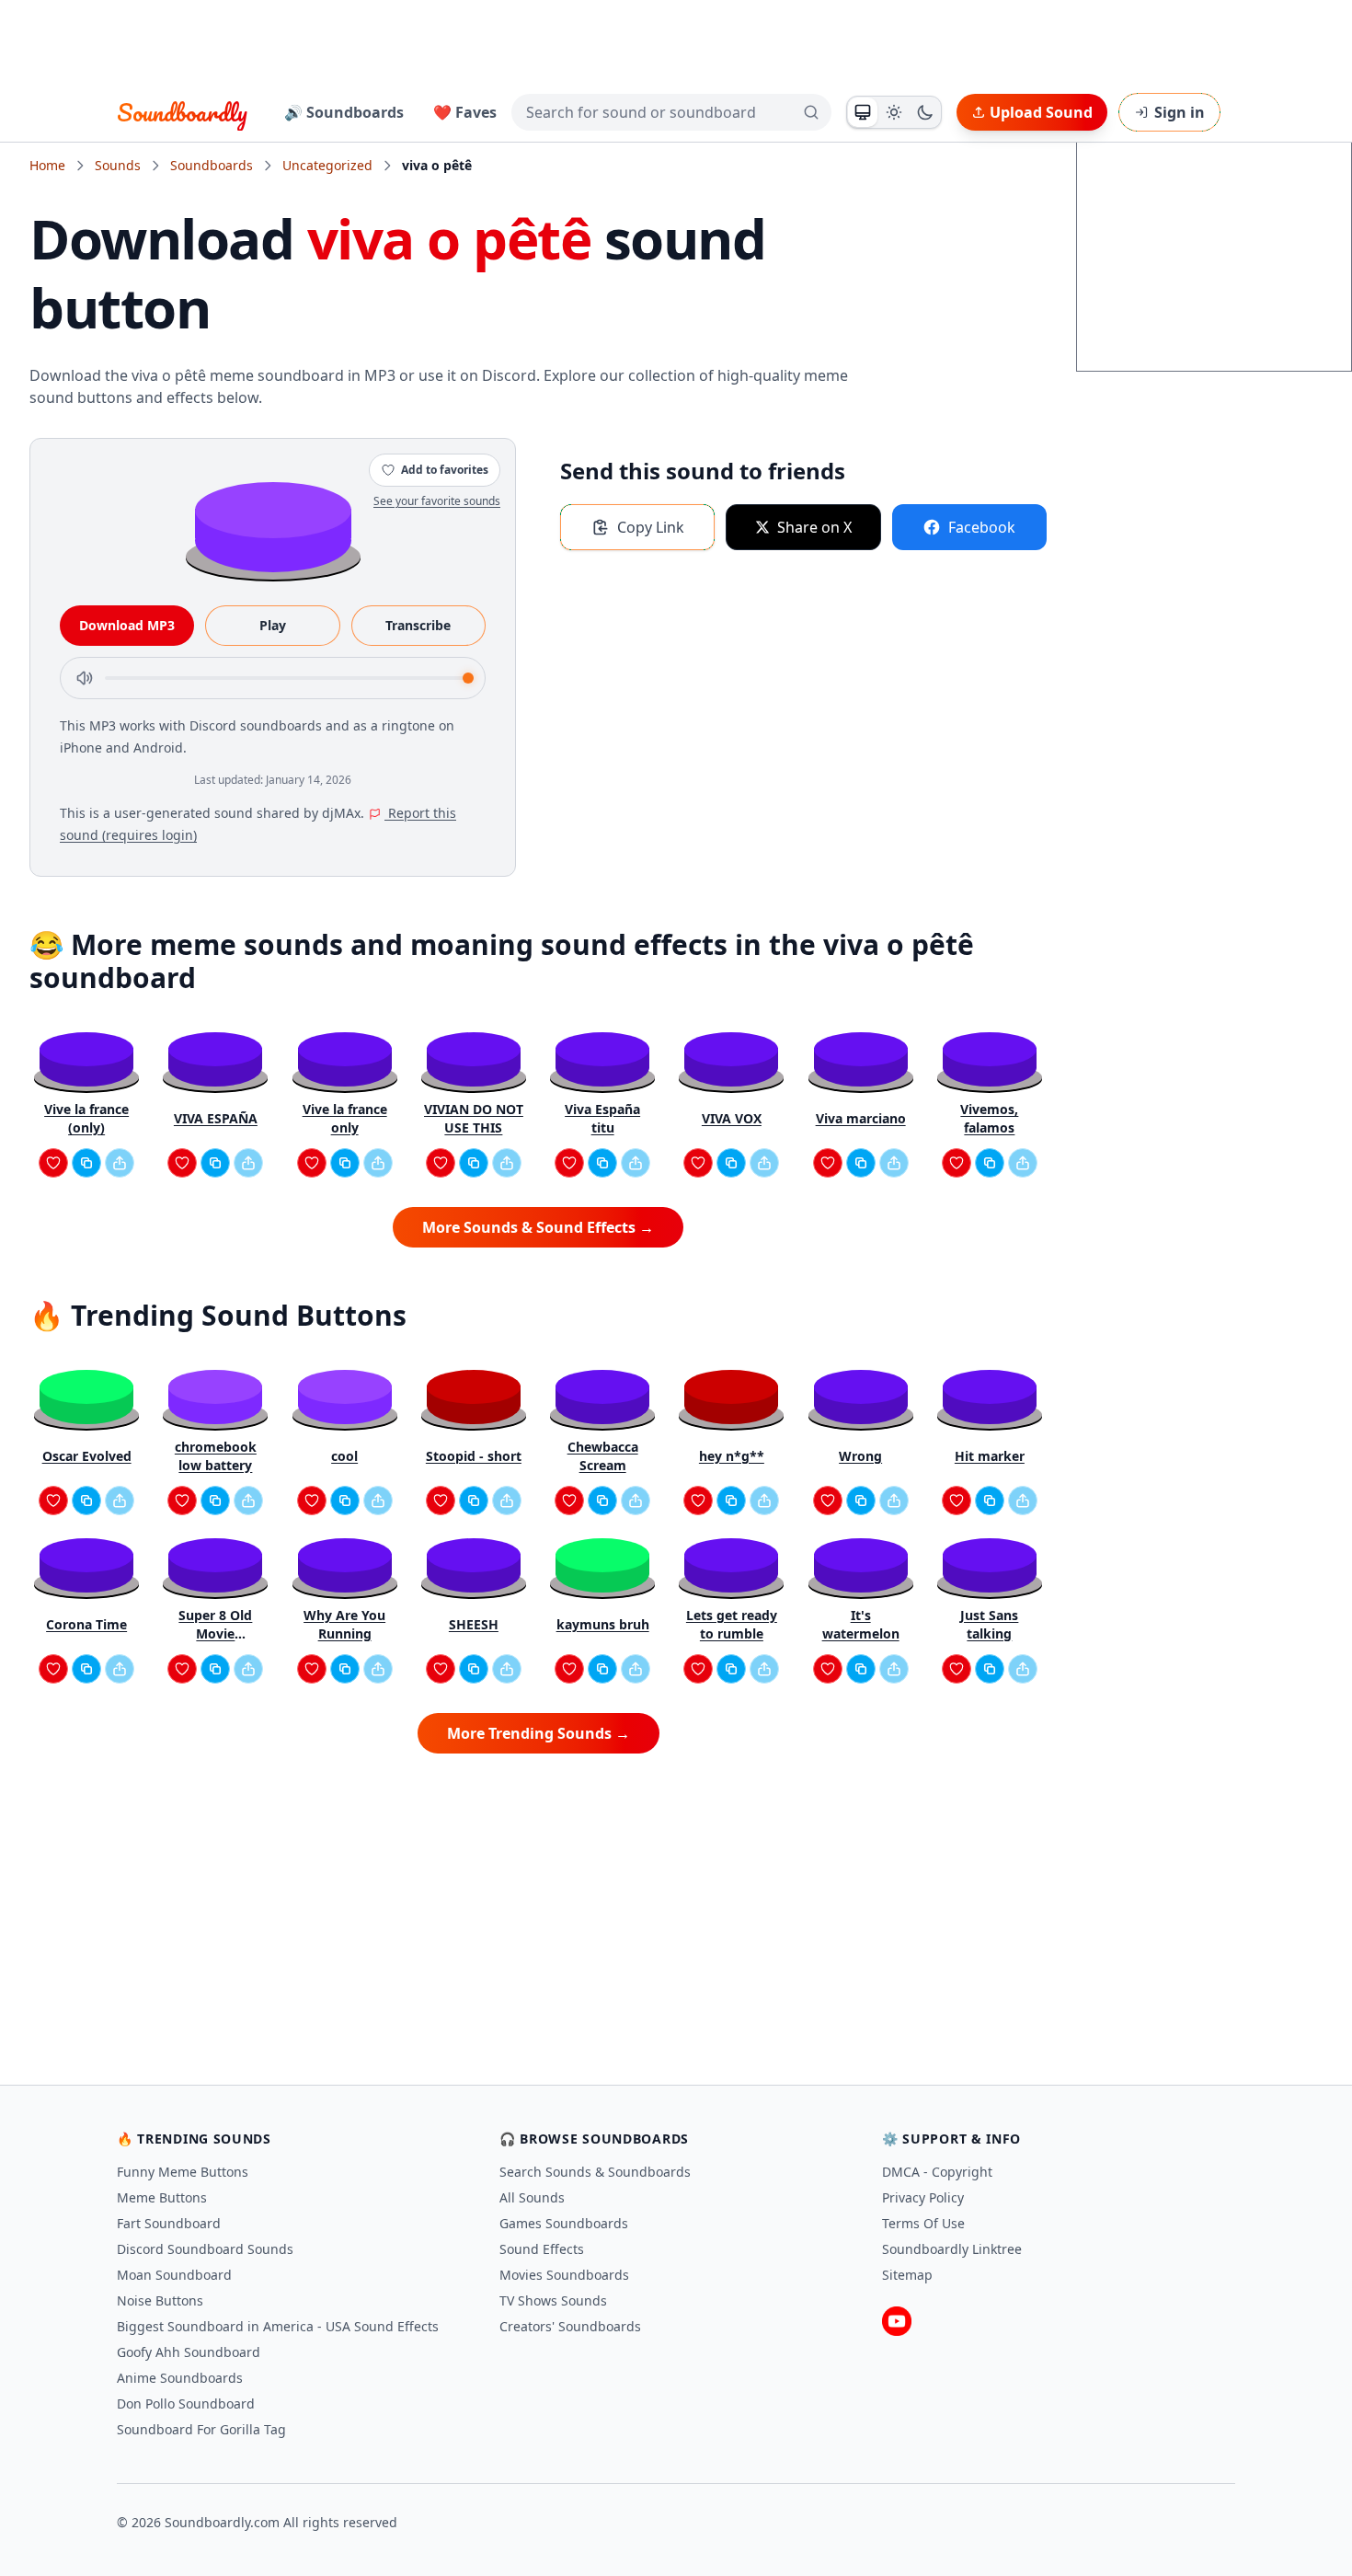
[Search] (811, 112)
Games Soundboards (564, 2223)
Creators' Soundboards (570, 2326)
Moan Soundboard (174, 2275)
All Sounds (532, 2197)
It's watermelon (861, 1624)
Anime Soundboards (180, 2378)
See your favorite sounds (437, 501)
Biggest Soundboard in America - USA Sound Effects (278, 2326)
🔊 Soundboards (344, 112)
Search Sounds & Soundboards (595, 2172)
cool (344, 1456)
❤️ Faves (465, 112)
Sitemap (907, 2275)
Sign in (1180, 112)
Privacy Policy (923, 2197)
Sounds (118, 165)
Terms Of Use (923, 2223)
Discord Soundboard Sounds (205, 2249)
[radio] (863, 112)
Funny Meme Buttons (183, 2172)
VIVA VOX (732, 1118)
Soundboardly (182, 112)
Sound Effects (542, 2249)
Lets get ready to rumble (732, 1624)
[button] (273, 526)
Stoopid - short (474, 1456)
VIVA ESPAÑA (216, 1118)
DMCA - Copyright (937, 2172)
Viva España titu (602, 1118)
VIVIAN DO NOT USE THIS (474, 1118)
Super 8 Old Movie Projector (215, 1625)
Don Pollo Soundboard (186, 2403)
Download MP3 (127, 625)
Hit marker (990, 1456)
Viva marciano (861, 1118)
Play (273, 625)
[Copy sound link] (86, 1163)
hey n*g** (732, 1456)
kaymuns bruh (603, 1624)
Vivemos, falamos (989, 1118)
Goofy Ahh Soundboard (189, 2352)
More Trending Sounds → (539, 1733)
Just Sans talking (989, 1624)
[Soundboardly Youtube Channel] (897, 2321)
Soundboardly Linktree (952, 2249)
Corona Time (86, 1624)
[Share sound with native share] (120, 1163)
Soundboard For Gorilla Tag (201, 2429)
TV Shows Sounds (553, 2300)
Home (47, 165)
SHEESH (474, 1624)
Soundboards (212, 165)
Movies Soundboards (564, 2275)
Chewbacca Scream (603, 1456)
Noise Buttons (160, 2300)
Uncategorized (327, 165)
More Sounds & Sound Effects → (538, 1227)
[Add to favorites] (53, 1163)
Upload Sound (1041, 112)
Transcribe (418, 625)
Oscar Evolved (87, 1456)
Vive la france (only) (86, 1118)
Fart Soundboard (169, 2223)
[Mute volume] (85, 678)
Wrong (860, 1456)
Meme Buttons (162, 2197)
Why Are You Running (344, 1624)
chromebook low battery (216, 1456)
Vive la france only (345, 1118)
